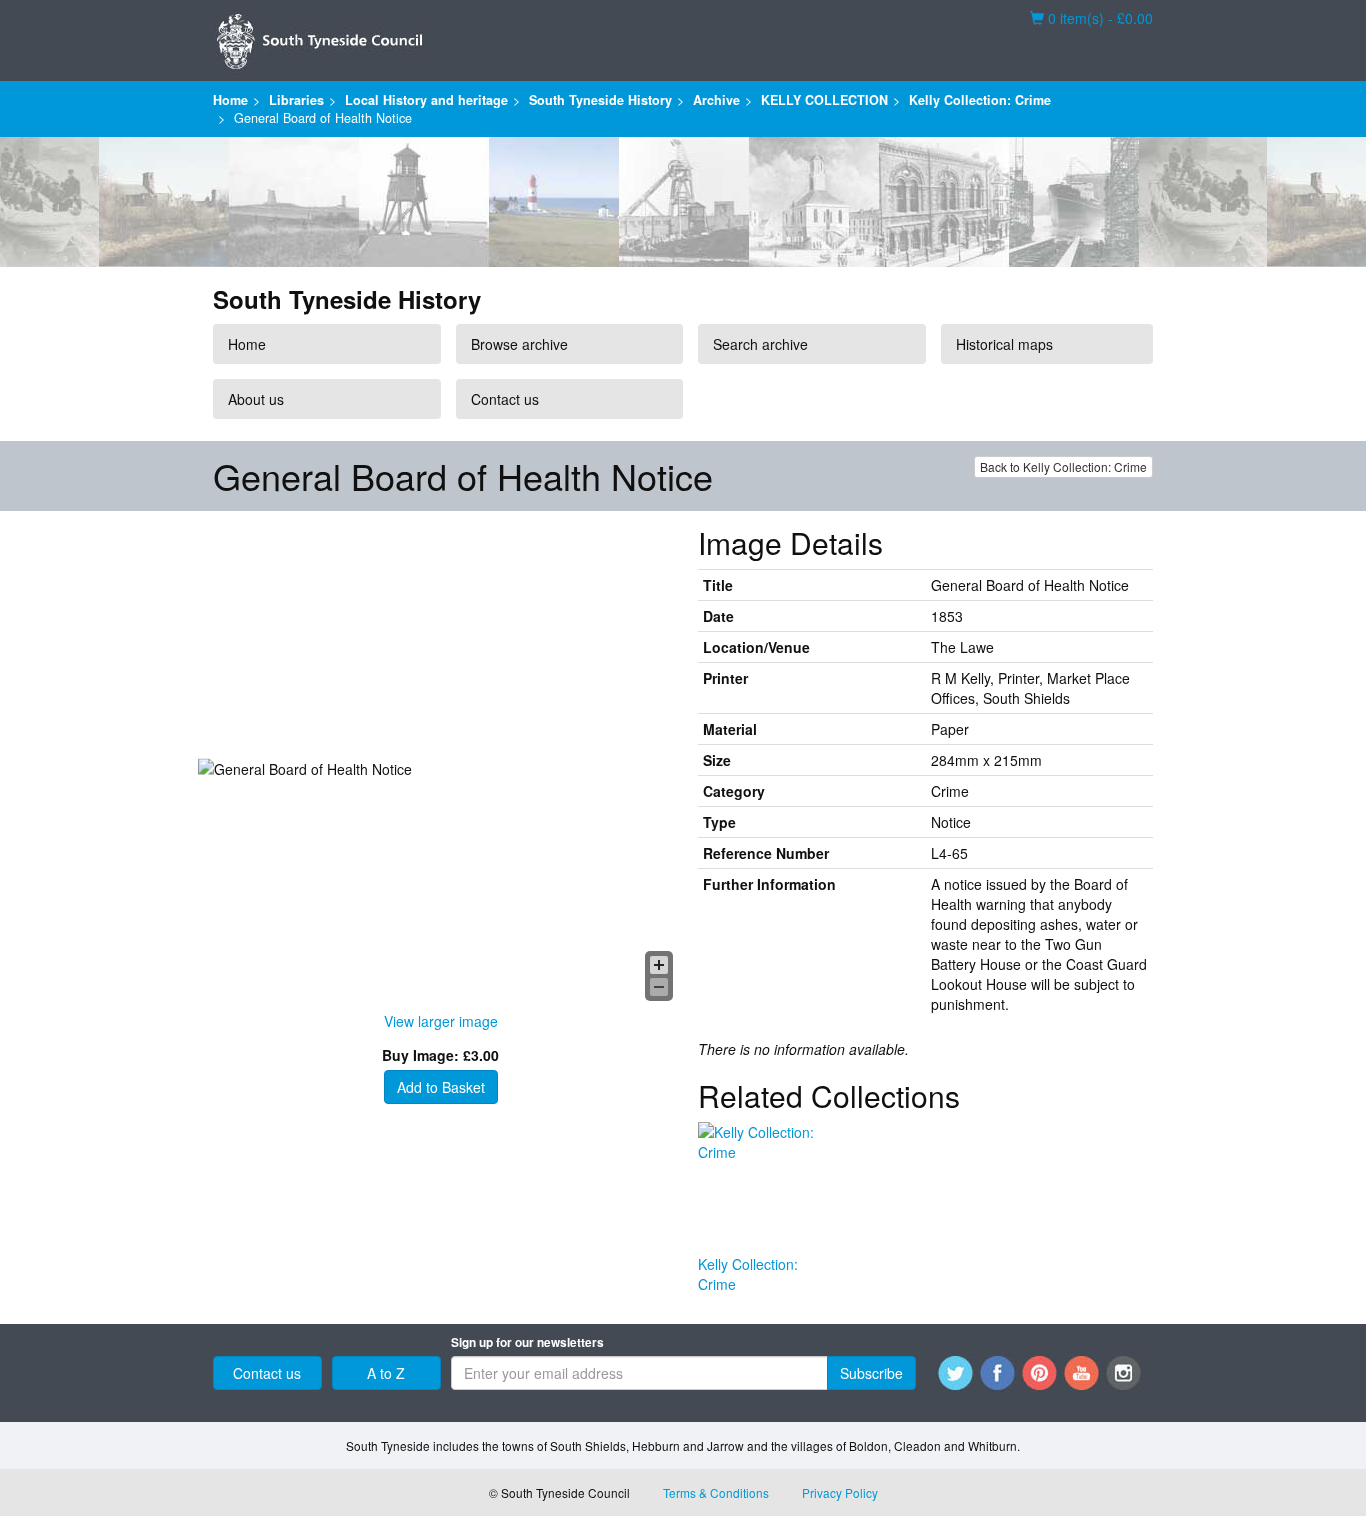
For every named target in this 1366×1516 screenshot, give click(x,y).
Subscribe (871, 1373)
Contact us (505, 399)
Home (230, 100)
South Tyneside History (600, 100)
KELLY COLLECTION (824, 100)
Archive (716, 100)
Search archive (760, 344)
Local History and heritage (426, 100)
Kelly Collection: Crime (980, 100)
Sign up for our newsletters (527, 1342)
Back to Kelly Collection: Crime (1063, 466)
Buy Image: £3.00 (440, 1055)
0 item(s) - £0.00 (1091, 18)
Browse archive (519, 344)
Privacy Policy (840, 1492)
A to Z (386, 1373)
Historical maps (1004, 344)
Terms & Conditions (716, 1492)
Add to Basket (441, 1087)
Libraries (296, 100)
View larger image (441, 1021)
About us (256, 399)
